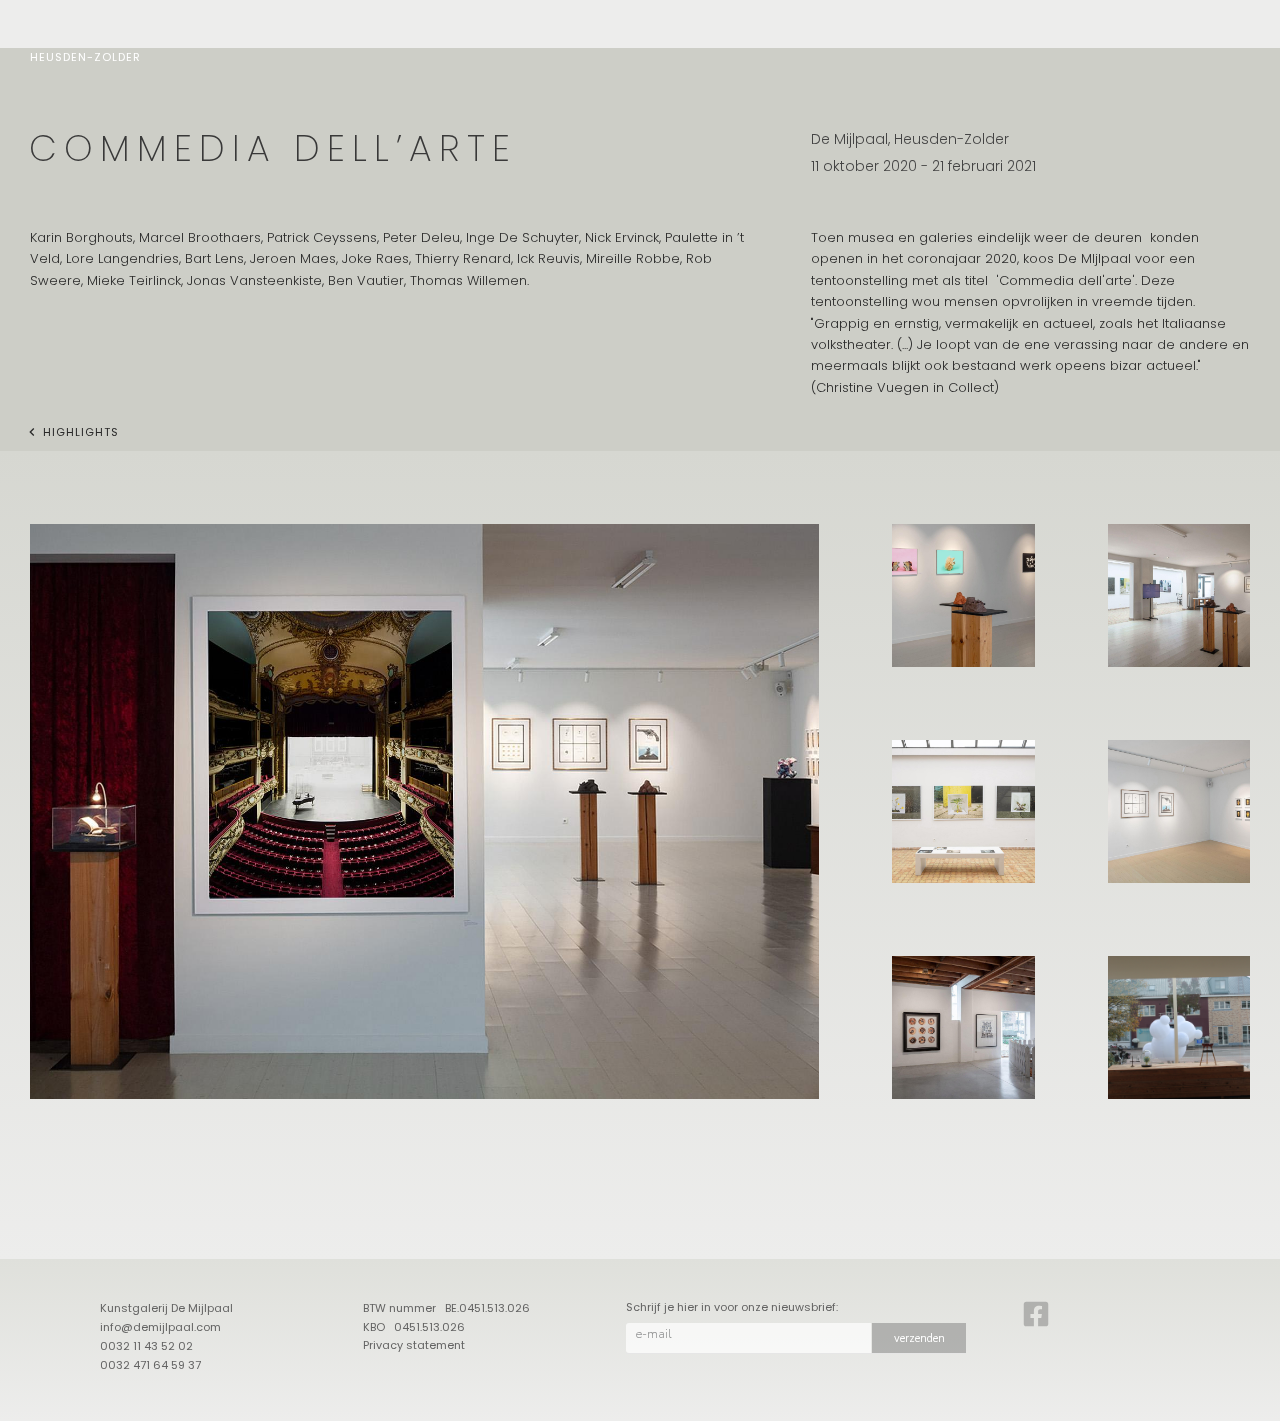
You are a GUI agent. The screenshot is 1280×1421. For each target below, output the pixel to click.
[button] (424, 811)
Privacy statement (414, 1345)
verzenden (919, 1338)
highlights (81, 432)
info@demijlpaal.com (160, 1327)
